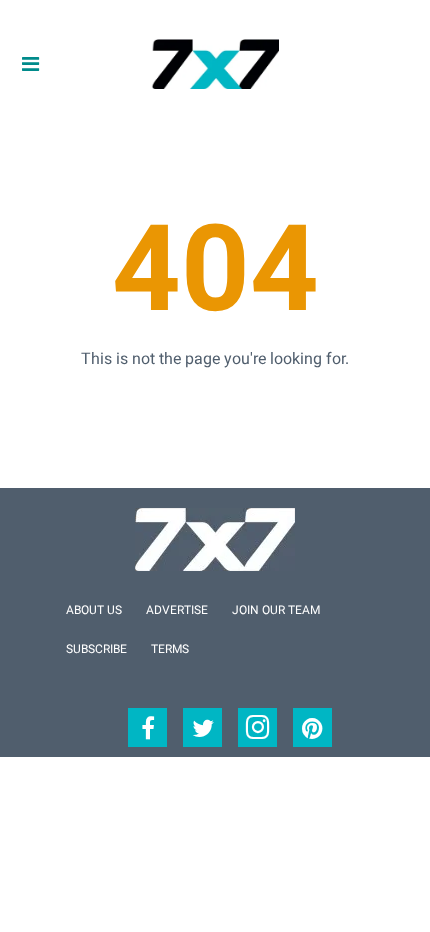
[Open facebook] (147, 727)
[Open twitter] (202, 727)
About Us (94, 610)
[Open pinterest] (312, 727)
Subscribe (96, 649)
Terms (170, 649)
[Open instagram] (257, 727)
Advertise (177, 610)
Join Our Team (276, 610)
